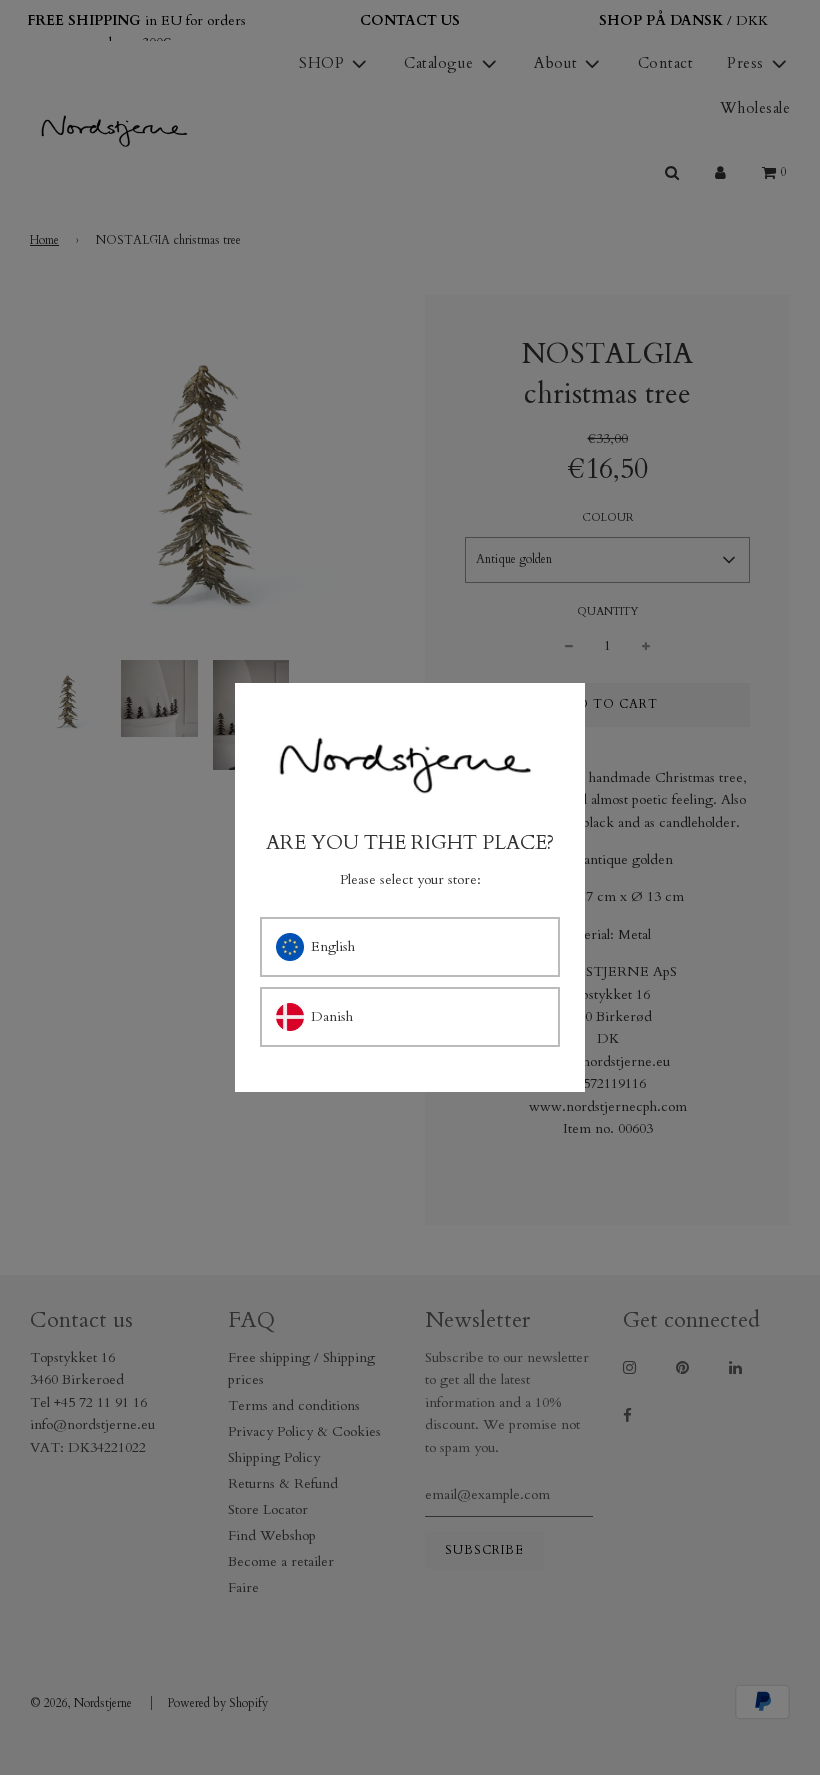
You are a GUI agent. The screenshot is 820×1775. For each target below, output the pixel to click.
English (333, 946)
